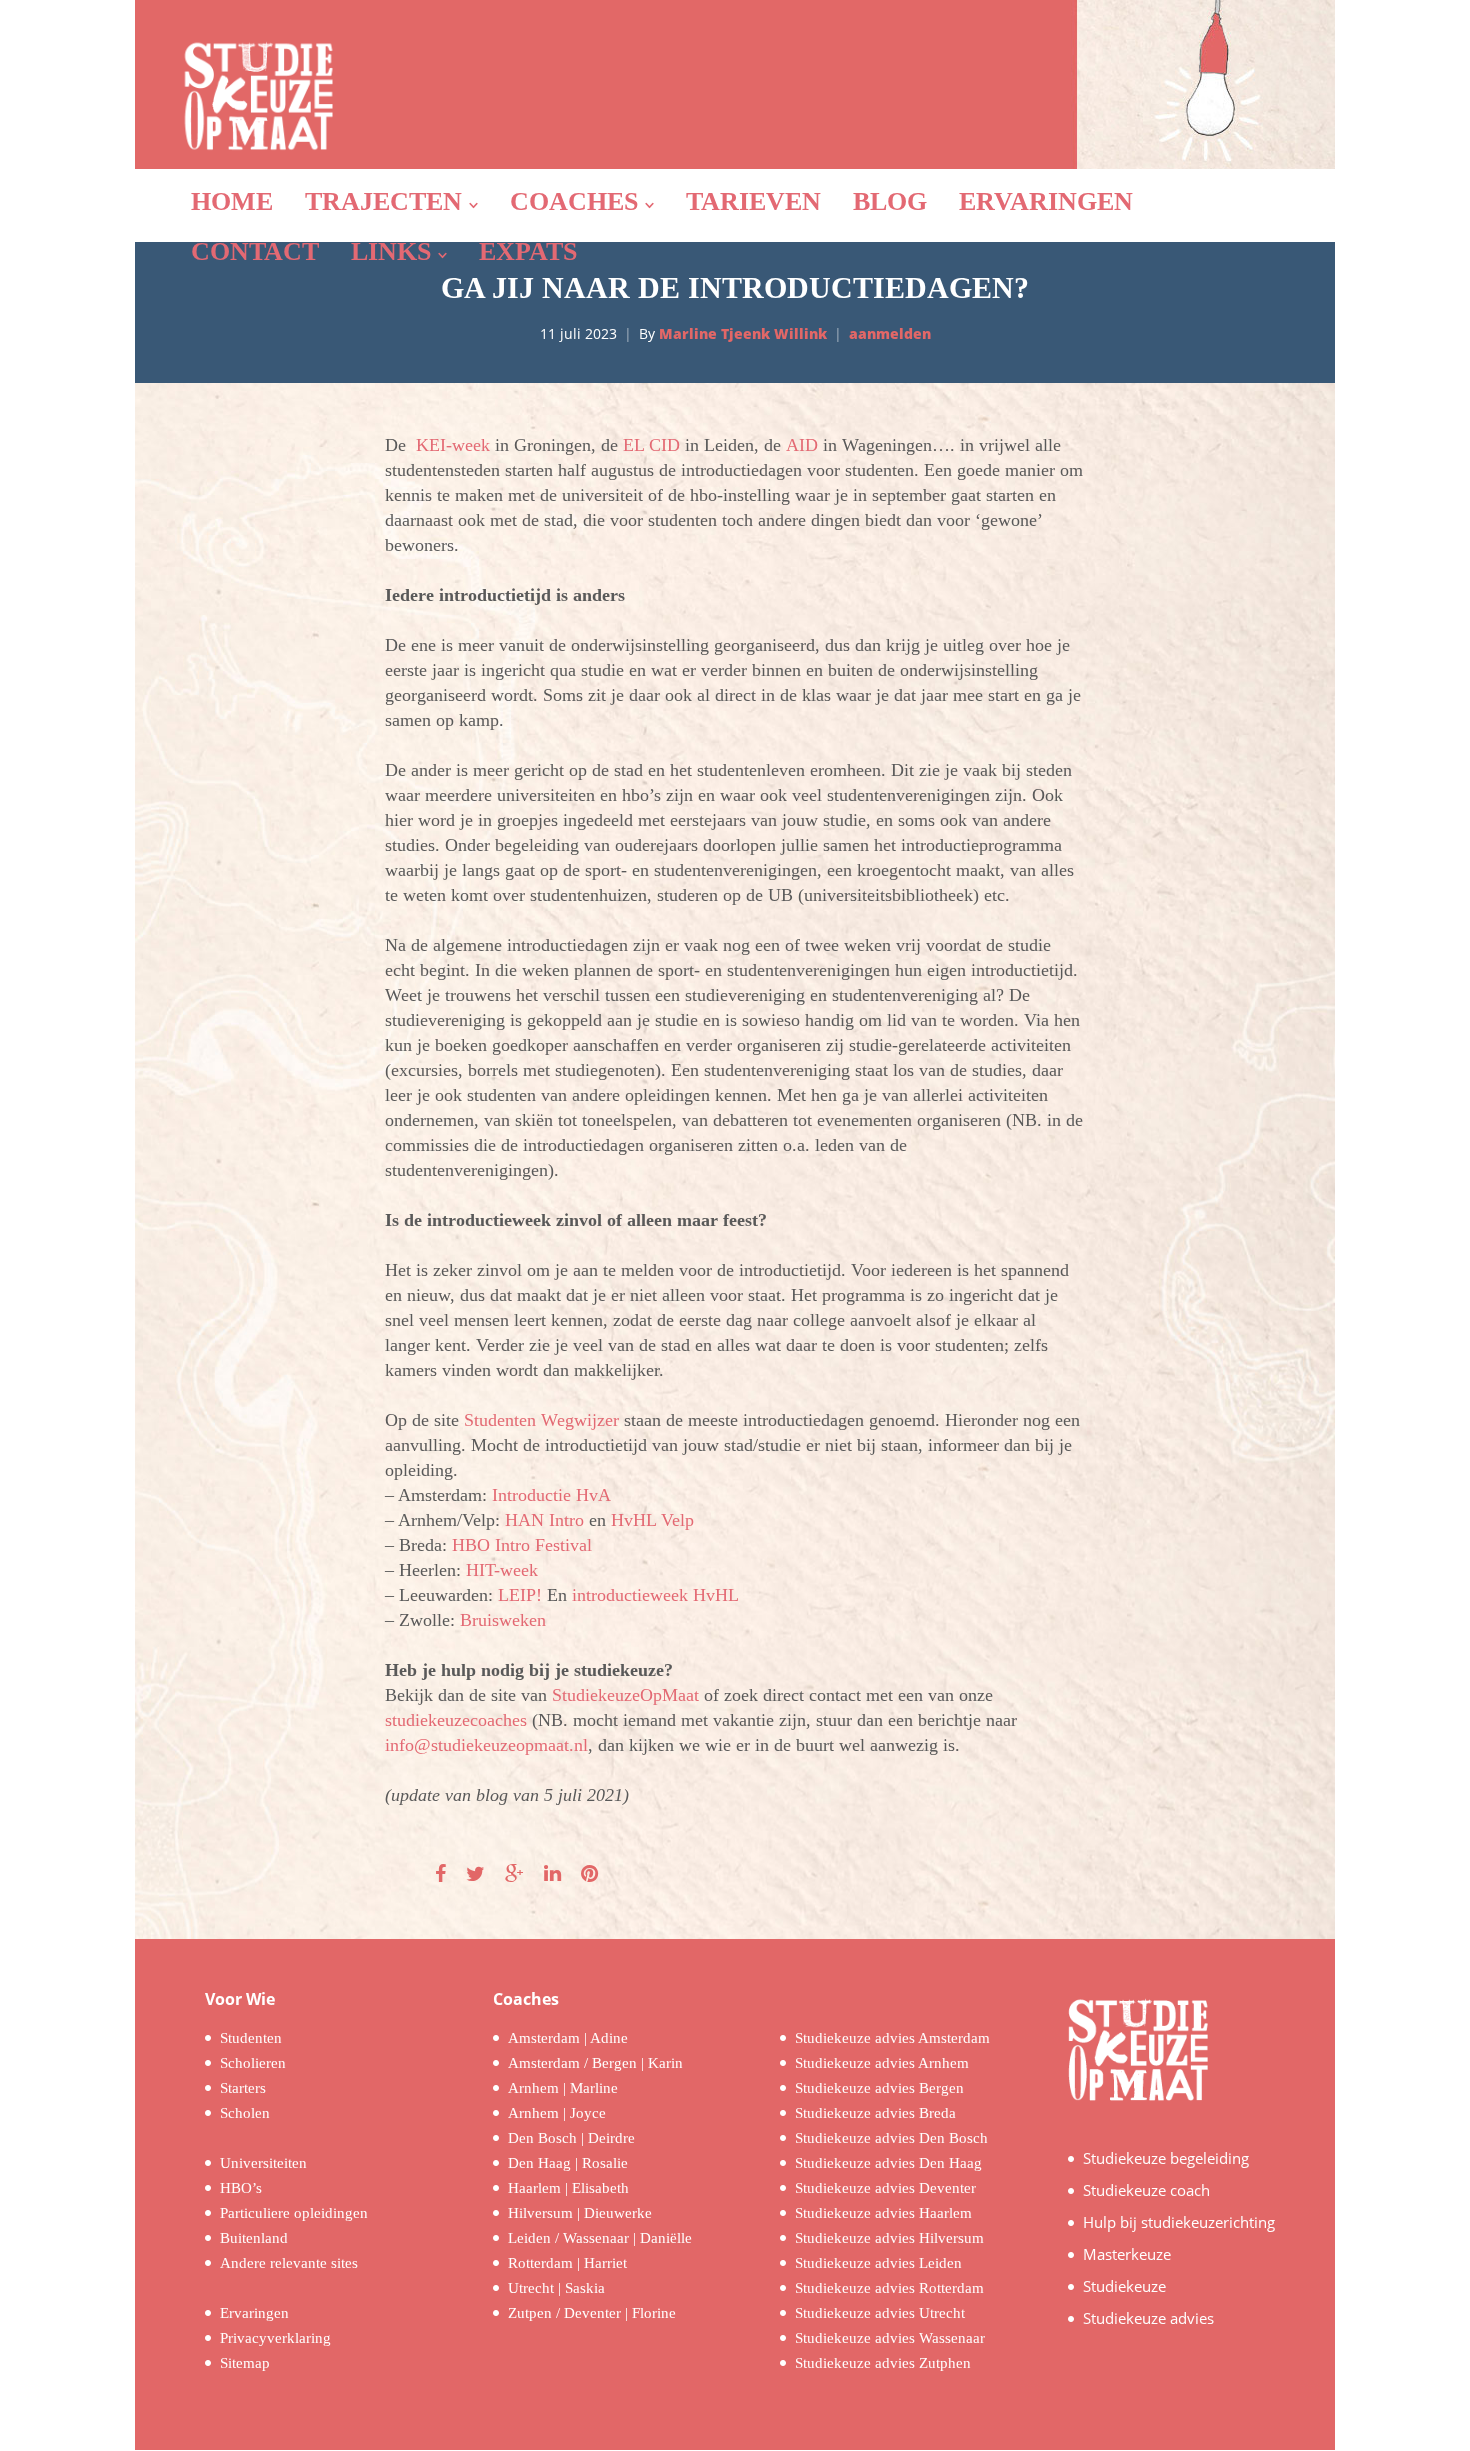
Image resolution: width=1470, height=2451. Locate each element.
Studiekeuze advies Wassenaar (890, 2338)
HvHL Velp (652, 1520)
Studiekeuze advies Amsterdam (892, 2038)
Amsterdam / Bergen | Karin (595, 2063)
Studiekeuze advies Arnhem (882, 2063)
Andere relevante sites (289, 2263)
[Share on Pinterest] (589, 1874)
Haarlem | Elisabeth (568, 2188)
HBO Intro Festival (522, 1545)
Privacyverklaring (275, 2338)
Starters (243, 2088)
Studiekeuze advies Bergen (879, 2088)
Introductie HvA (551, 1495)
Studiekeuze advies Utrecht (880, 2313)
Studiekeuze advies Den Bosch (891, 2138)
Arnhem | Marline (563, 2088)
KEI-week (453, 445)
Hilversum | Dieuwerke (580, 2213)
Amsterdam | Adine (568, 2038)
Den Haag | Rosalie (568, 2163)
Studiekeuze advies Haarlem (883, 2213)
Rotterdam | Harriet (567, 2263)
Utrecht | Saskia (556, 2288)
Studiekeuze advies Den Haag (888, 2163)
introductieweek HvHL (655, 1595)
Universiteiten (263, 2163)
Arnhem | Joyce (557, 2113)
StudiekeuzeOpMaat (625, 1695)
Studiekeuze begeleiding (1166, 2158)
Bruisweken (503, 1620)
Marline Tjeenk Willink (743, 333)
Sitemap (245, 2363)
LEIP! (520, 1595)
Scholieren (253, 2063)
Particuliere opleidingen (294, 2213)
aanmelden (890, 333)
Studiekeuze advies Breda (875, 2113)
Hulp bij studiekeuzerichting (1179, 2222)
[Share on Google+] (514, 1874)
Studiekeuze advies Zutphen (883, 2363)
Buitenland (254, 2238)
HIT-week (502, 1570)
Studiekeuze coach (1146, 2190)
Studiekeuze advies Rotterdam (889, 2288)
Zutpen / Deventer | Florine (592, 2313)
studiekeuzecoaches (456, 1720)
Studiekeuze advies (1148, 2318)
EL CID (651, 445)
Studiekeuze (1124, 2286)
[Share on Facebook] (440, 1874)
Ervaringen (254, 2313)
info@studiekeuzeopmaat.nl (486, 1745)
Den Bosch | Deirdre (571, 2138)
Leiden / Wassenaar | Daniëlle (600, 2238)
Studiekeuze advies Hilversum (889, 2238)
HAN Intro (544, 1520)
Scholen (245, 2113)
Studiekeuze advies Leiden (878, 2263)
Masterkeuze (1127, 2254)
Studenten (251, 2038)
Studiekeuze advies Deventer (885, 2188)
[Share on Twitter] (475, 1874)
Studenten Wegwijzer (541, 1420)
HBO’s (241, 2188)
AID (802, 445)
